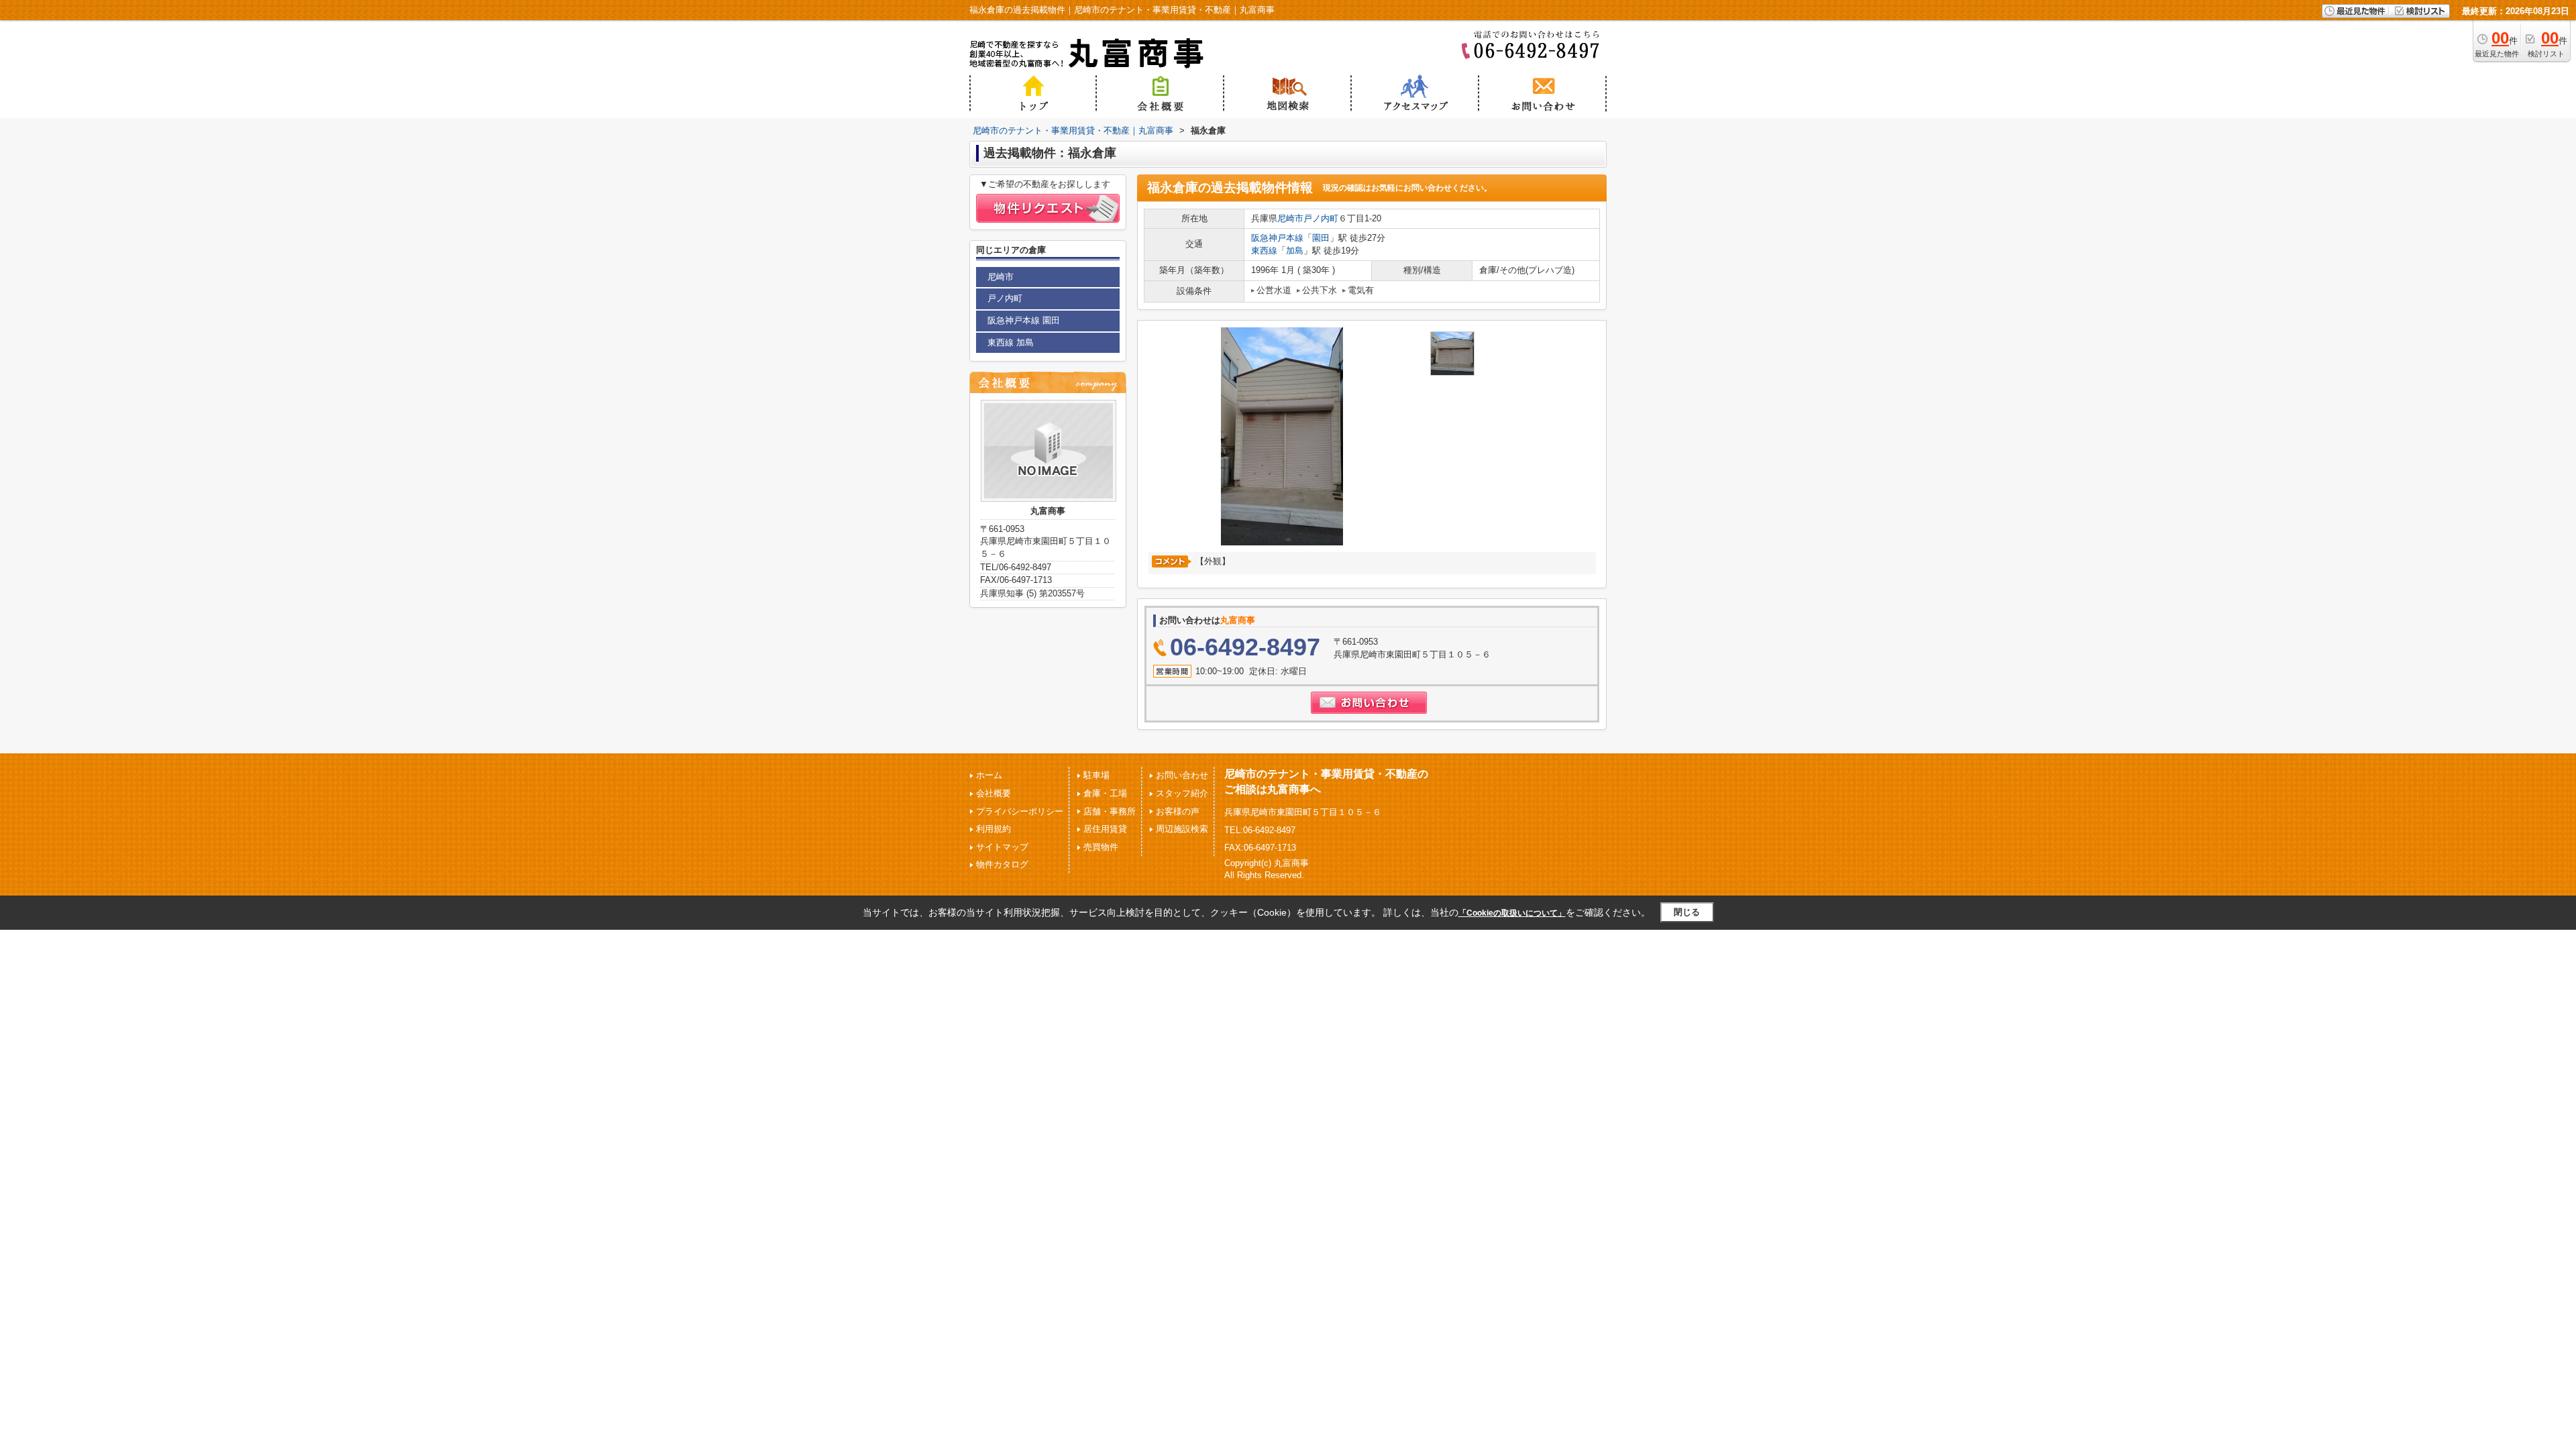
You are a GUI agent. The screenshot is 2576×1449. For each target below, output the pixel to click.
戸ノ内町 (1321, 218)
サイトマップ (1002, 847)
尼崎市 (1290, 218)
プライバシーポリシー (1020, 811)
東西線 (1264, 251)
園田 (1321, 238)
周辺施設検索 (1182, 829)
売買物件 (1101, 847)
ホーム (989, 775)
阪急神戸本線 (1277, 238)
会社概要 (994, 793)
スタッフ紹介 (1182, 793)
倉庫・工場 (1105, 793)
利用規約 (994, 829)
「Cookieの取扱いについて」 (1512, 913)
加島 (1295, 251)
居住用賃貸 (1105, 829)
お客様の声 (1178, 811)
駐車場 (1096, 775)
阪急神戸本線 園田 (1024, 320)
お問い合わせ (1182, 775)
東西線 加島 (1011, 342)
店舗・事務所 (1110, 811)
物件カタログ (1002, 864)
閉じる (1687, 912)
